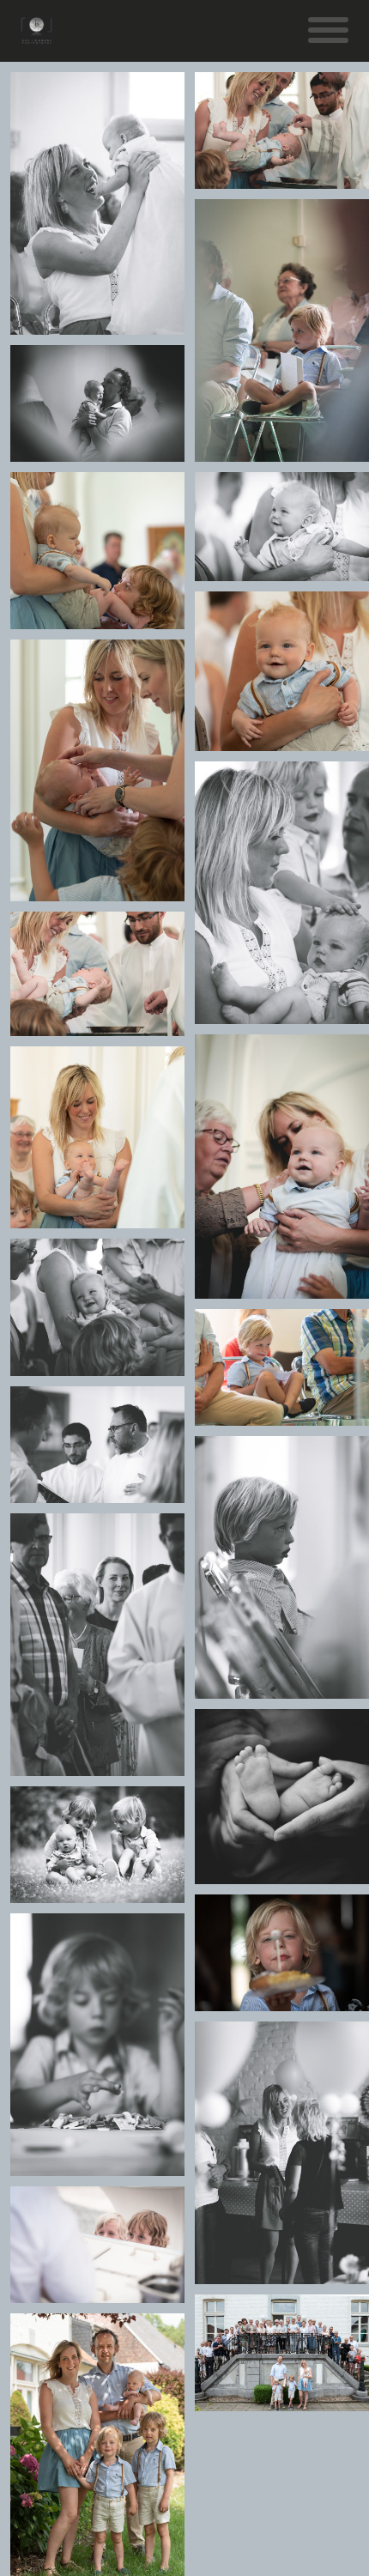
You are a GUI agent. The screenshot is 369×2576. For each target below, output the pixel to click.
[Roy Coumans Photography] (36, 38)
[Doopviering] (98, 203)
